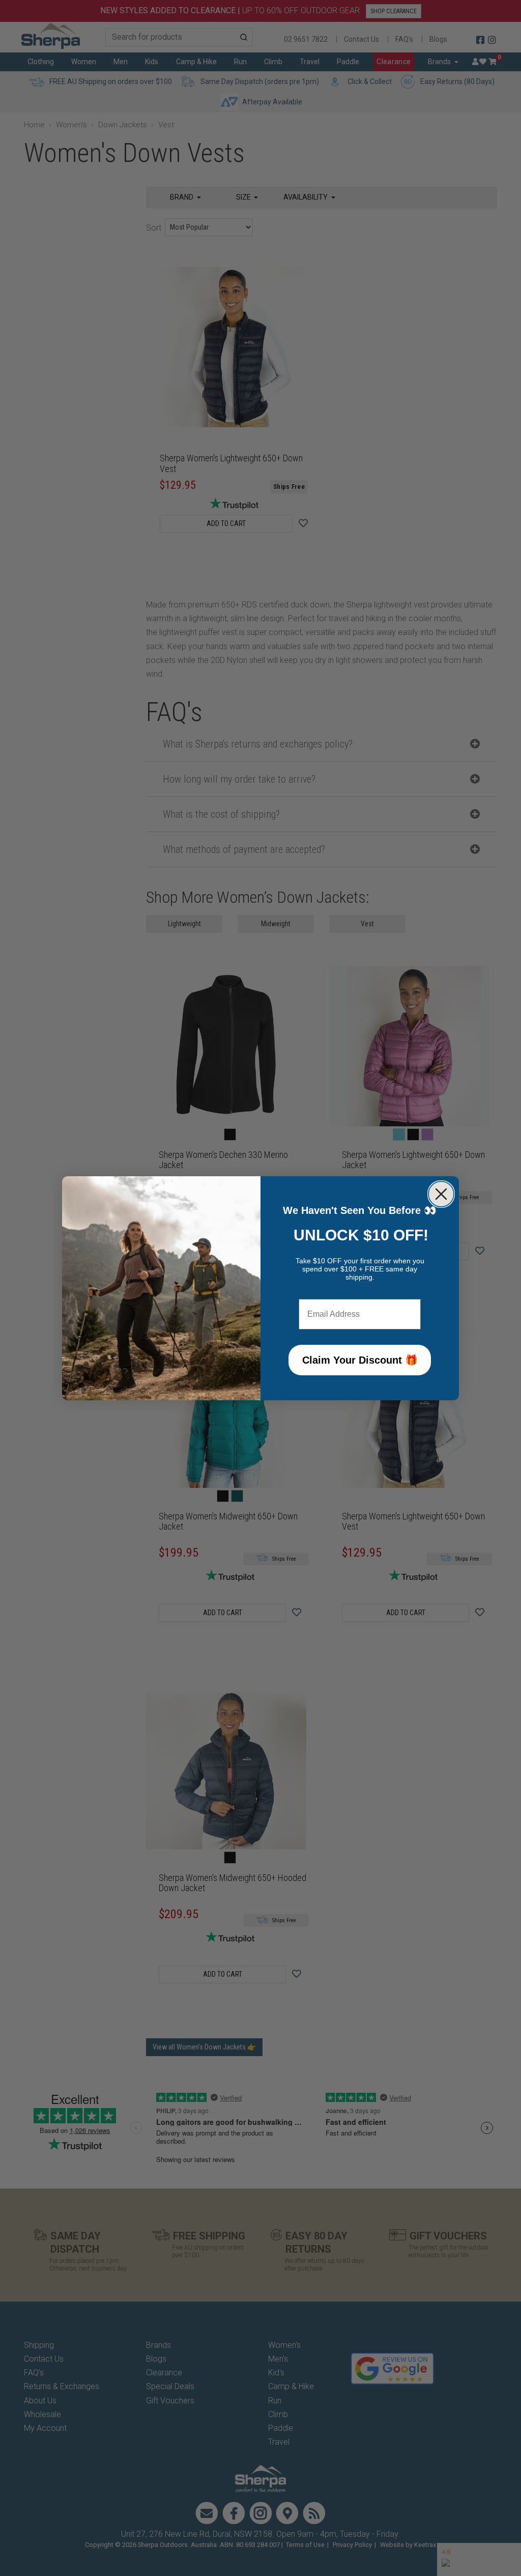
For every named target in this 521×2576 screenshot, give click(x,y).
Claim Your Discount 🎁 (360, 1360)
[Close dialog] (441, 1194)
